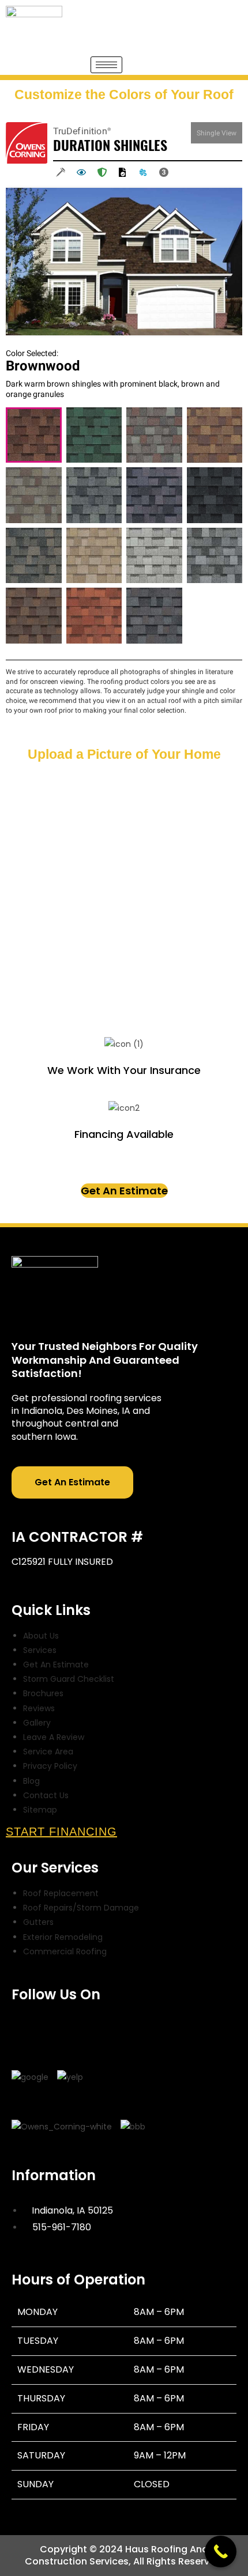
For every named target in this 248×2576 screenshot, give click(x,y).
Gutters (38, 1922)
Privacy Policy (50, 1766)
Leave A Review (54, 1737)
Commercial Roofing (65, 1951)
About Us (41, 1636)
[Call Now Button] (221, 2552)
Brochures (43, 1693)
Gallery (37, 1723)
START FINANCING (61, 1832)
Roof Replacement (61, 1893)
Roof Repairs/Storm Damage (81, 1908)
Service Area (48, 1752)
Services (40, 1650)
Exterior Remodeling (63, 1937)
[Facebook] (26, 2027)
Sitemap (40, 1810)
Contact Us (46, 1795)
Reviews (39, 1708)
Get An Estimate (124, 1191)
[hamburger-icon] (106, 65)
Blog (31, 1781)
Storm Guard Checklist (69, 1679)
